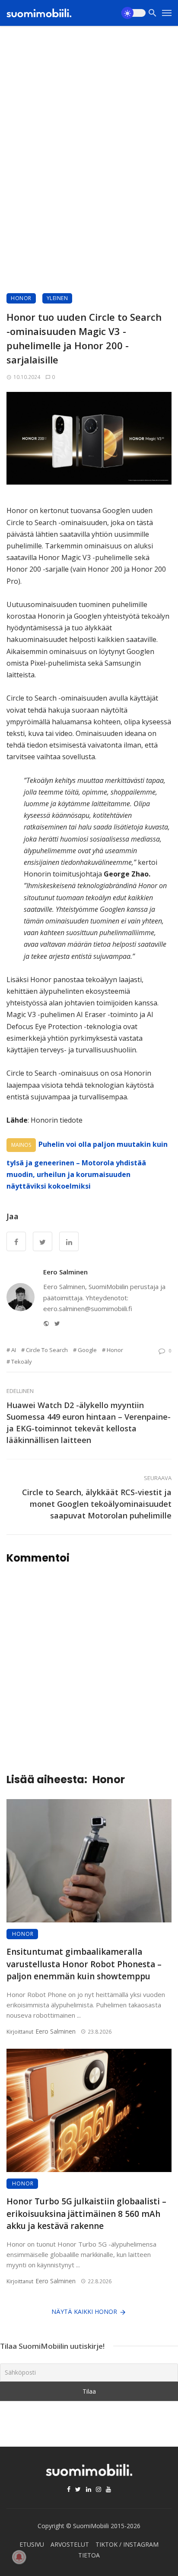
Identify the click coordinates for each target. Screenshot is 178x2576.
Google (87, 1350)
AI (14, 1350)
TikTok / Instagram (127, 2544)
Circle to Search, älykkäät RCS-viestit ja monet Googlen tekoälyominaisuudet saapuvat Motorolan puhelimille (97, 1504)
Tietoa (89, 2555)
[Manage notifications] (19, 2557)
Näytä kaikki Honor (84, 2312)
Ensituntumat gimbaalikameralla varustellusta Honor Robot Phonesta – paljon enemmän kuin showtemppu (84, 1964)
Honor (21, 298)
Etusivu (32, 2544)
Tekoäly (22, 1362)
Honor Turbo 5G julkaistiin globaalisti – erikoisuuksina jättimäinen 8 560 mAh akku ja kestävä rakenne (86, 2214)
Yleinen (57, 298)
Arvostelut (70, 2544)
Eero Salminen (65, 1272)
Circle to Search (47, 1350)
